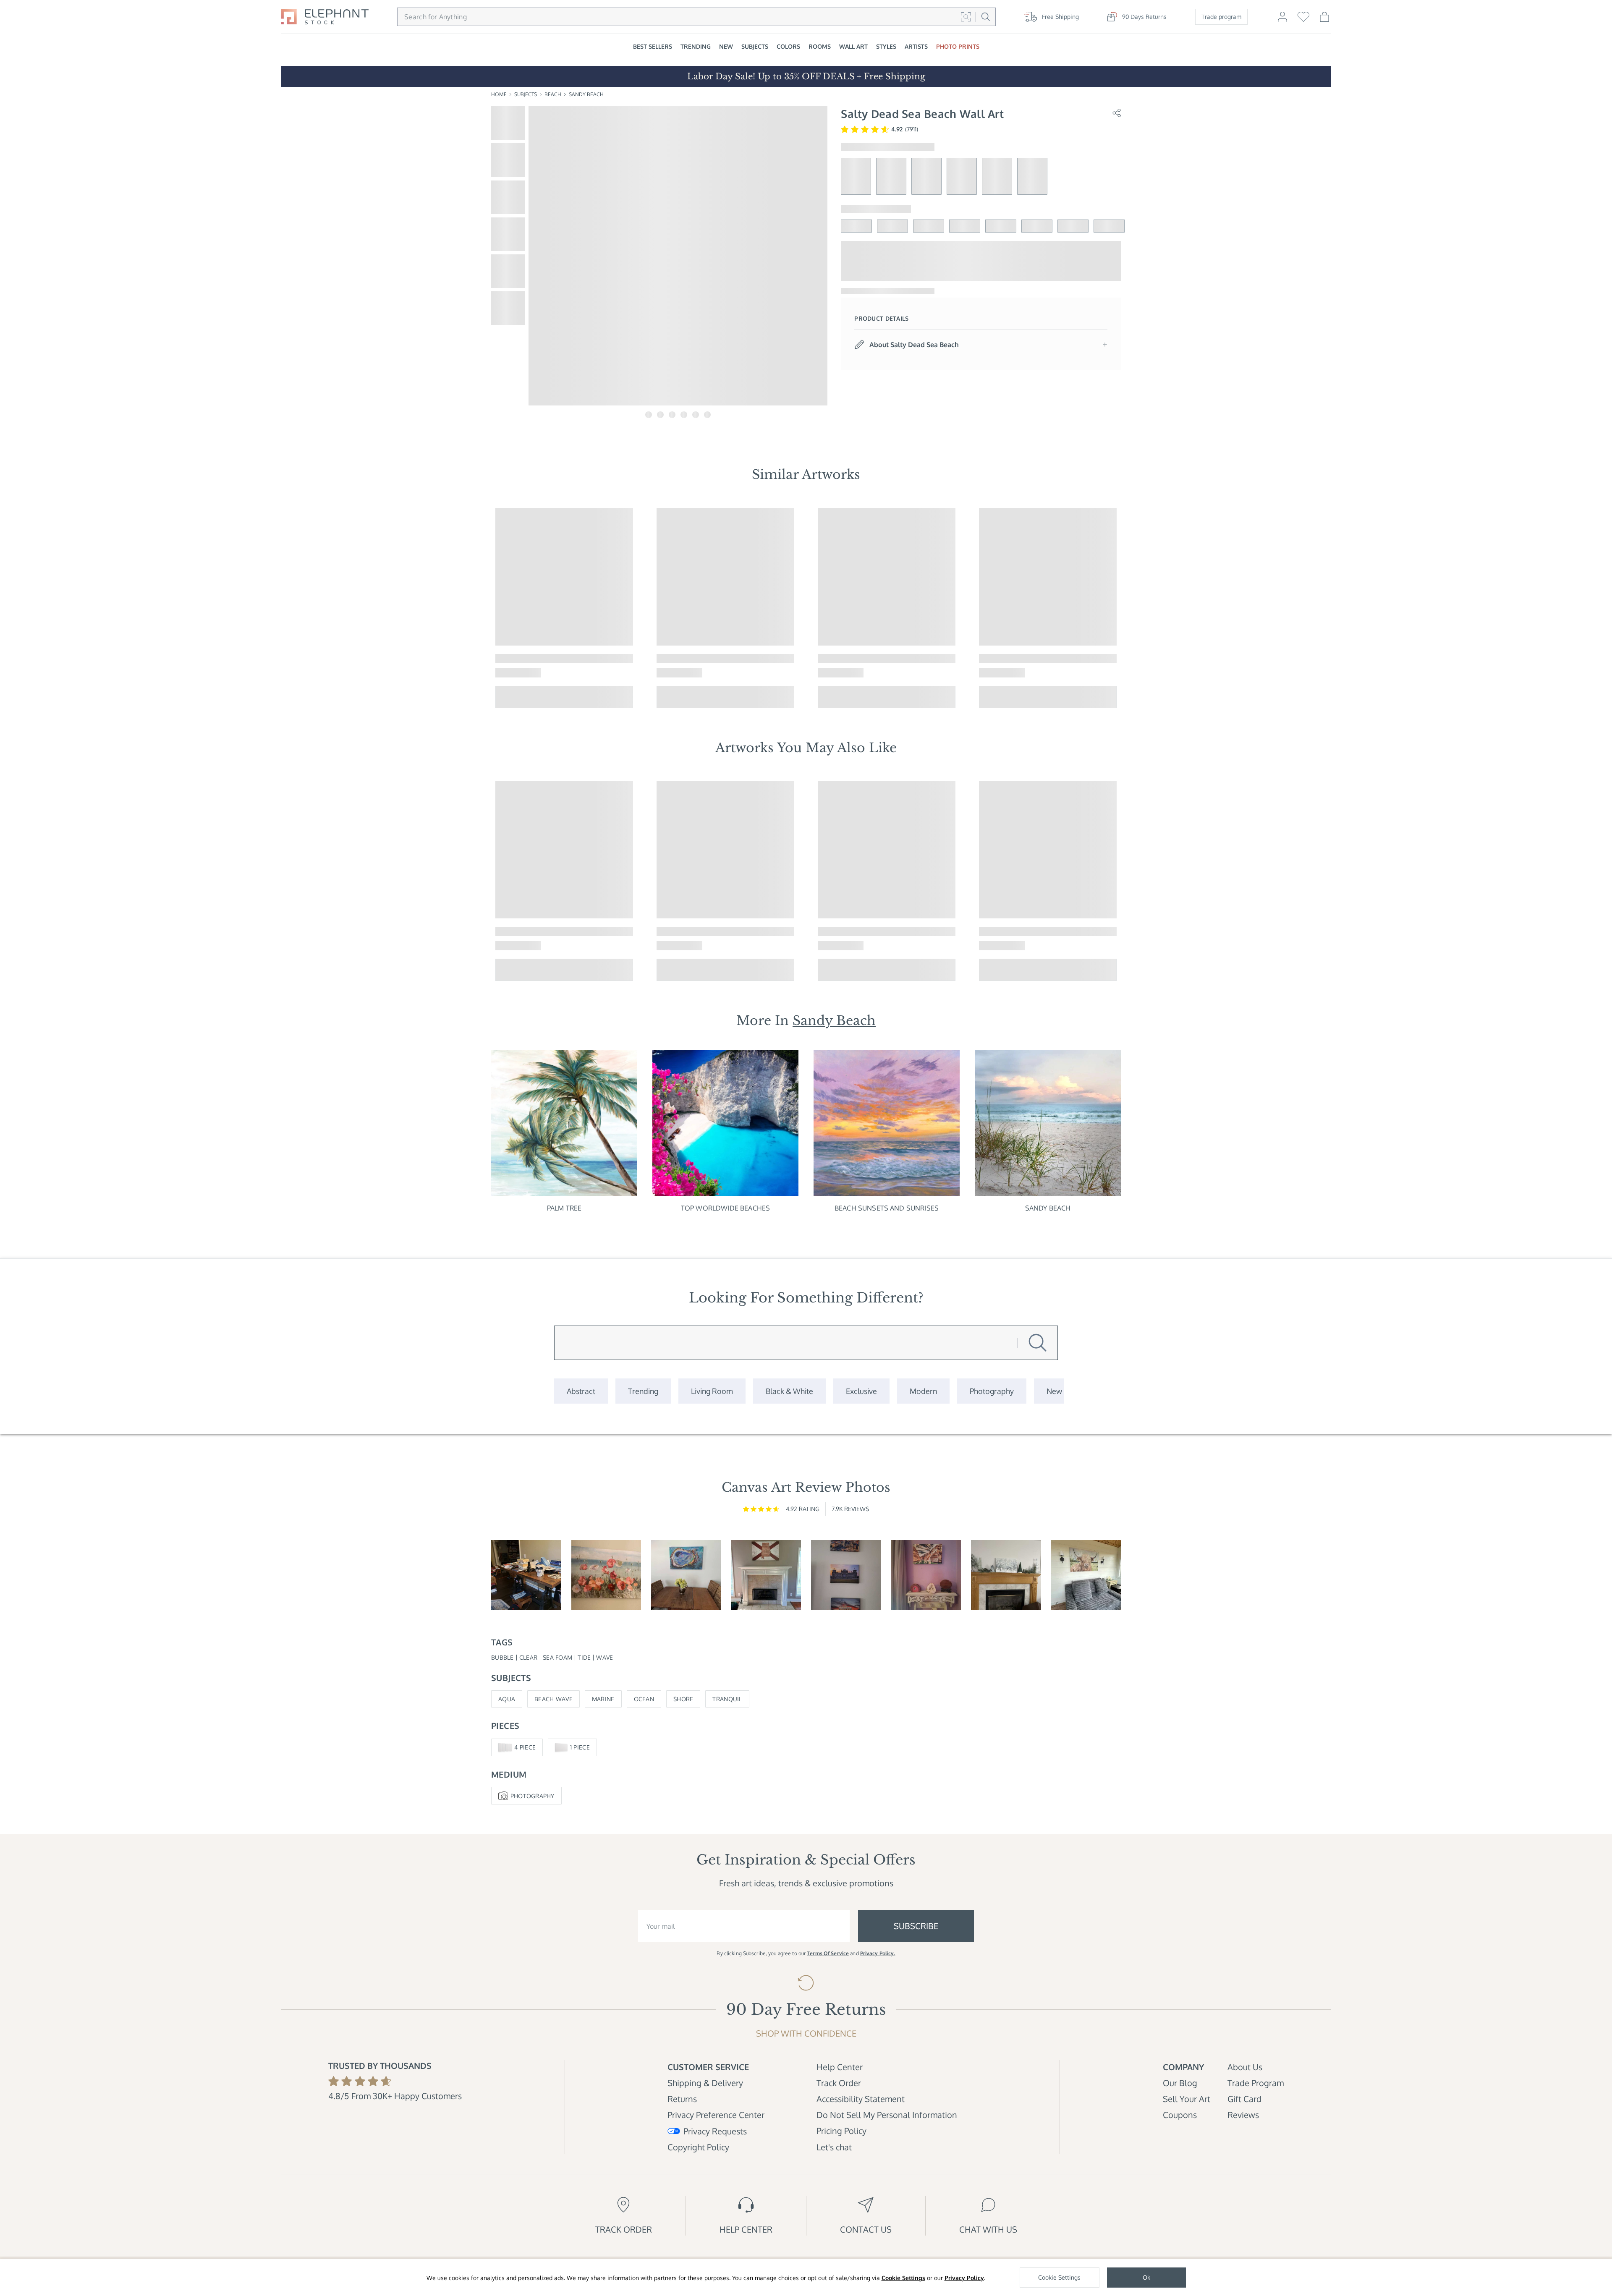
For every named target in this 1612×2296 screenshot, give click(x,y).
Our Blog (1180, 2083)
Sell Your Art (1187, 2099)
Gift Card (1244, 2099)
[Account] (1282, 21)
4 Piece (525, 1747)
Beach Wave (553, 1699)
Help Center (840, 2067)
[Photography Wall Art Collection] (992, 1391)
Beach (553, 94)
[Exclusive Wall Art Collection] (861, 1391)
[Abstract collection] (581, 1391)
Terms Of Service (828, 1953)
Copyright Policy (698, 2147)
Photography (533, 1796)
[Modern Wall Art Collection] (923, 1391)
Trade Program (1256, 2083)
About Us (1245, 2067)
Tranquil (727, 1699)
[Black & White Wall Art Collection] (789, 1391)
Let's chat (834, 2147)
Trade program (1221, 17)
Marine (603, 1699)
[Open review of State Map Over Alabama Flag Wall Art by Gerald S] (766, 1575)
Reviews (1243, 2115)
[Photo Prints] (1054, 1391)
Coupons (1180, 2115)
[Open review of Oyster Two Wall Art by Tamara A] (686, 1575)
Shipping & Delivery (705, 2083)
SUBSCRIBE (916, 1926)
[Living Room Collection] (712, 1391)
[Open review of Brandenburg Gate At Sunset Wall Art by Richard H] (846, 1575)
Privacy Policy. (878, 1953)
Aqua (507, 1699)
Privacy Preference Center (716, 2115)
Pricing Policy (841, 2131)
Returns (682, 2099)
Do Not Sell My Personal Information (887, 2115)
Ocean (644, 1699)
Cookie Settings (903, 2278)
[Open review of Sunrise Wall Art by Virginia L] (606, 1575)
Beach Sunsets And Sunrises (887, 1208)
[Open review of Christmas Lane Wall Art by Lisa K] (1006, 1575)
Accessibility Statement (861, 2099)
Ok (1146, 2277)
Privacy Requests (715, 2131)
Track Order (839, 2083)
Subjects (526, 94)
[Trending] (643, 1391)
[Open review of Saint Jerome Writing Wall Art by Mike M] (526, 1575)
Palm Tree (564, 1208)
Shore (683, 1699)
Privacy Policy (964, 2278)
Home (499, 94)
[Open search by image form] (966, 17)
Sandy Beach (586, 94)
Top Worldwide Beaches (725, 1208)
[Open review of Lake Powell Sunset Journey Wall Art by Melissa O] (926, 1575)
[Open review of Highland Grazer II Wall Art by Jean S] (1086, 1575)
